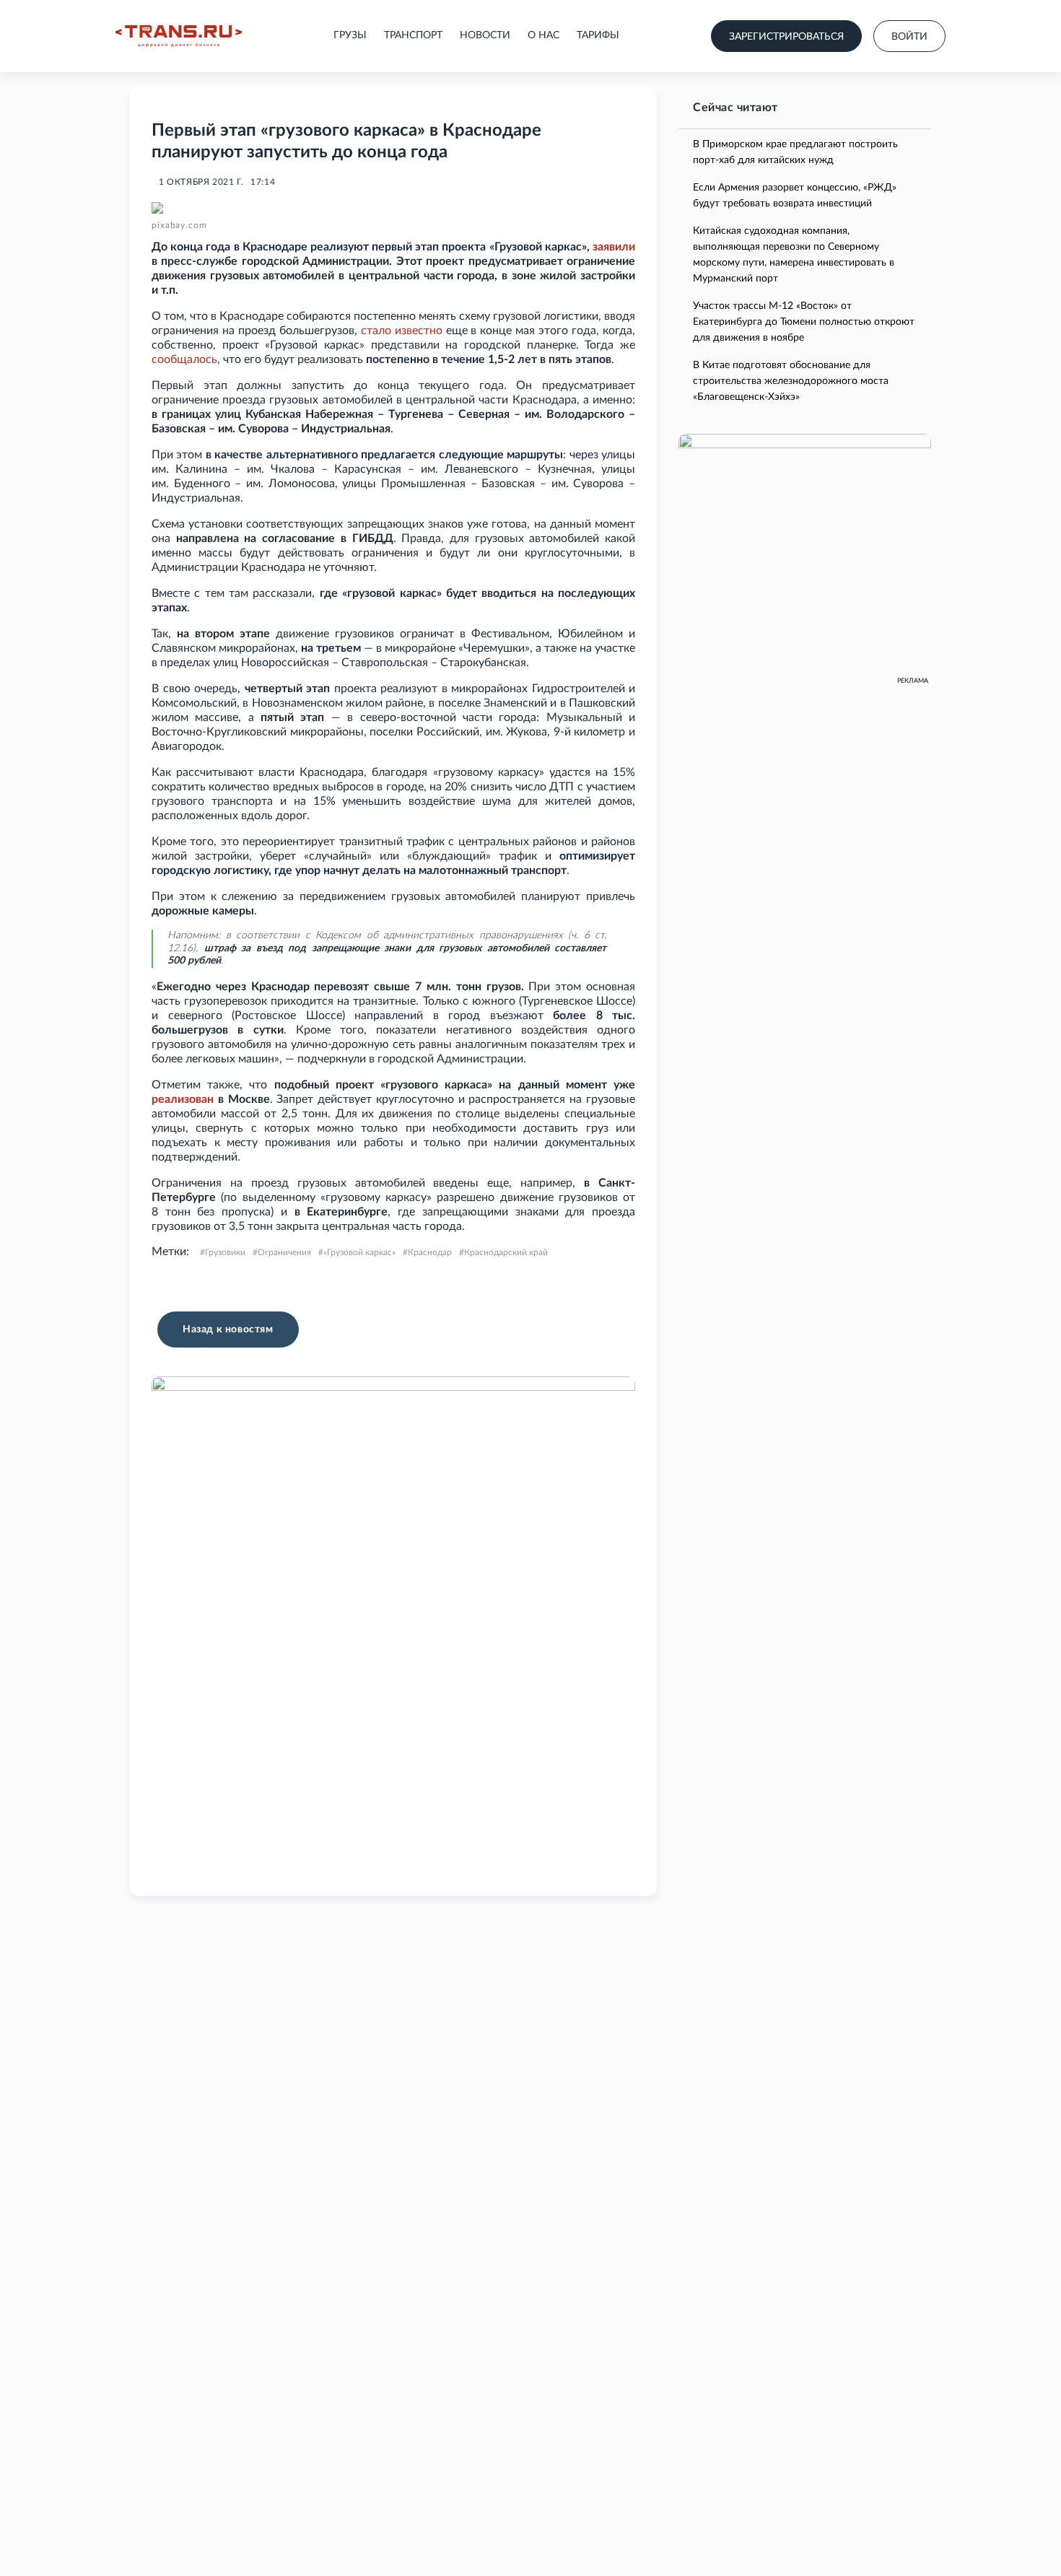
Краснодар (430, 1252)
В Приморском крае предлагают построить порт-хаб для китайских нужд (795, 152)
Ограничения (284, 1252)
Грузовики (225, 1252)
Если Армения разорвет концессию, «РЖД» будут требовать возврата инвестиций (795, 196)
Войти (909, 37)
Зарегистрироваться (786, 37)
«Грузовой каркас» (359, 1252)
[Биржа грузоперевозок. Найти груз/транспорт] (179, 36)
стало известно (402, 331)
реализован (183, 1099)
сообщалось (184, 359)
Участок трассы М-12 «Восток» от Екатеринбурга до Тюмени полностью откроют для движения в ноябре (804, 322)
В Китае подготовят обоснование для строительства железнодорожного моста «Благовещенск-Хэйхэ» (791, 381)
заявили (614, 247)
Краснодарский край (506, 1252)
